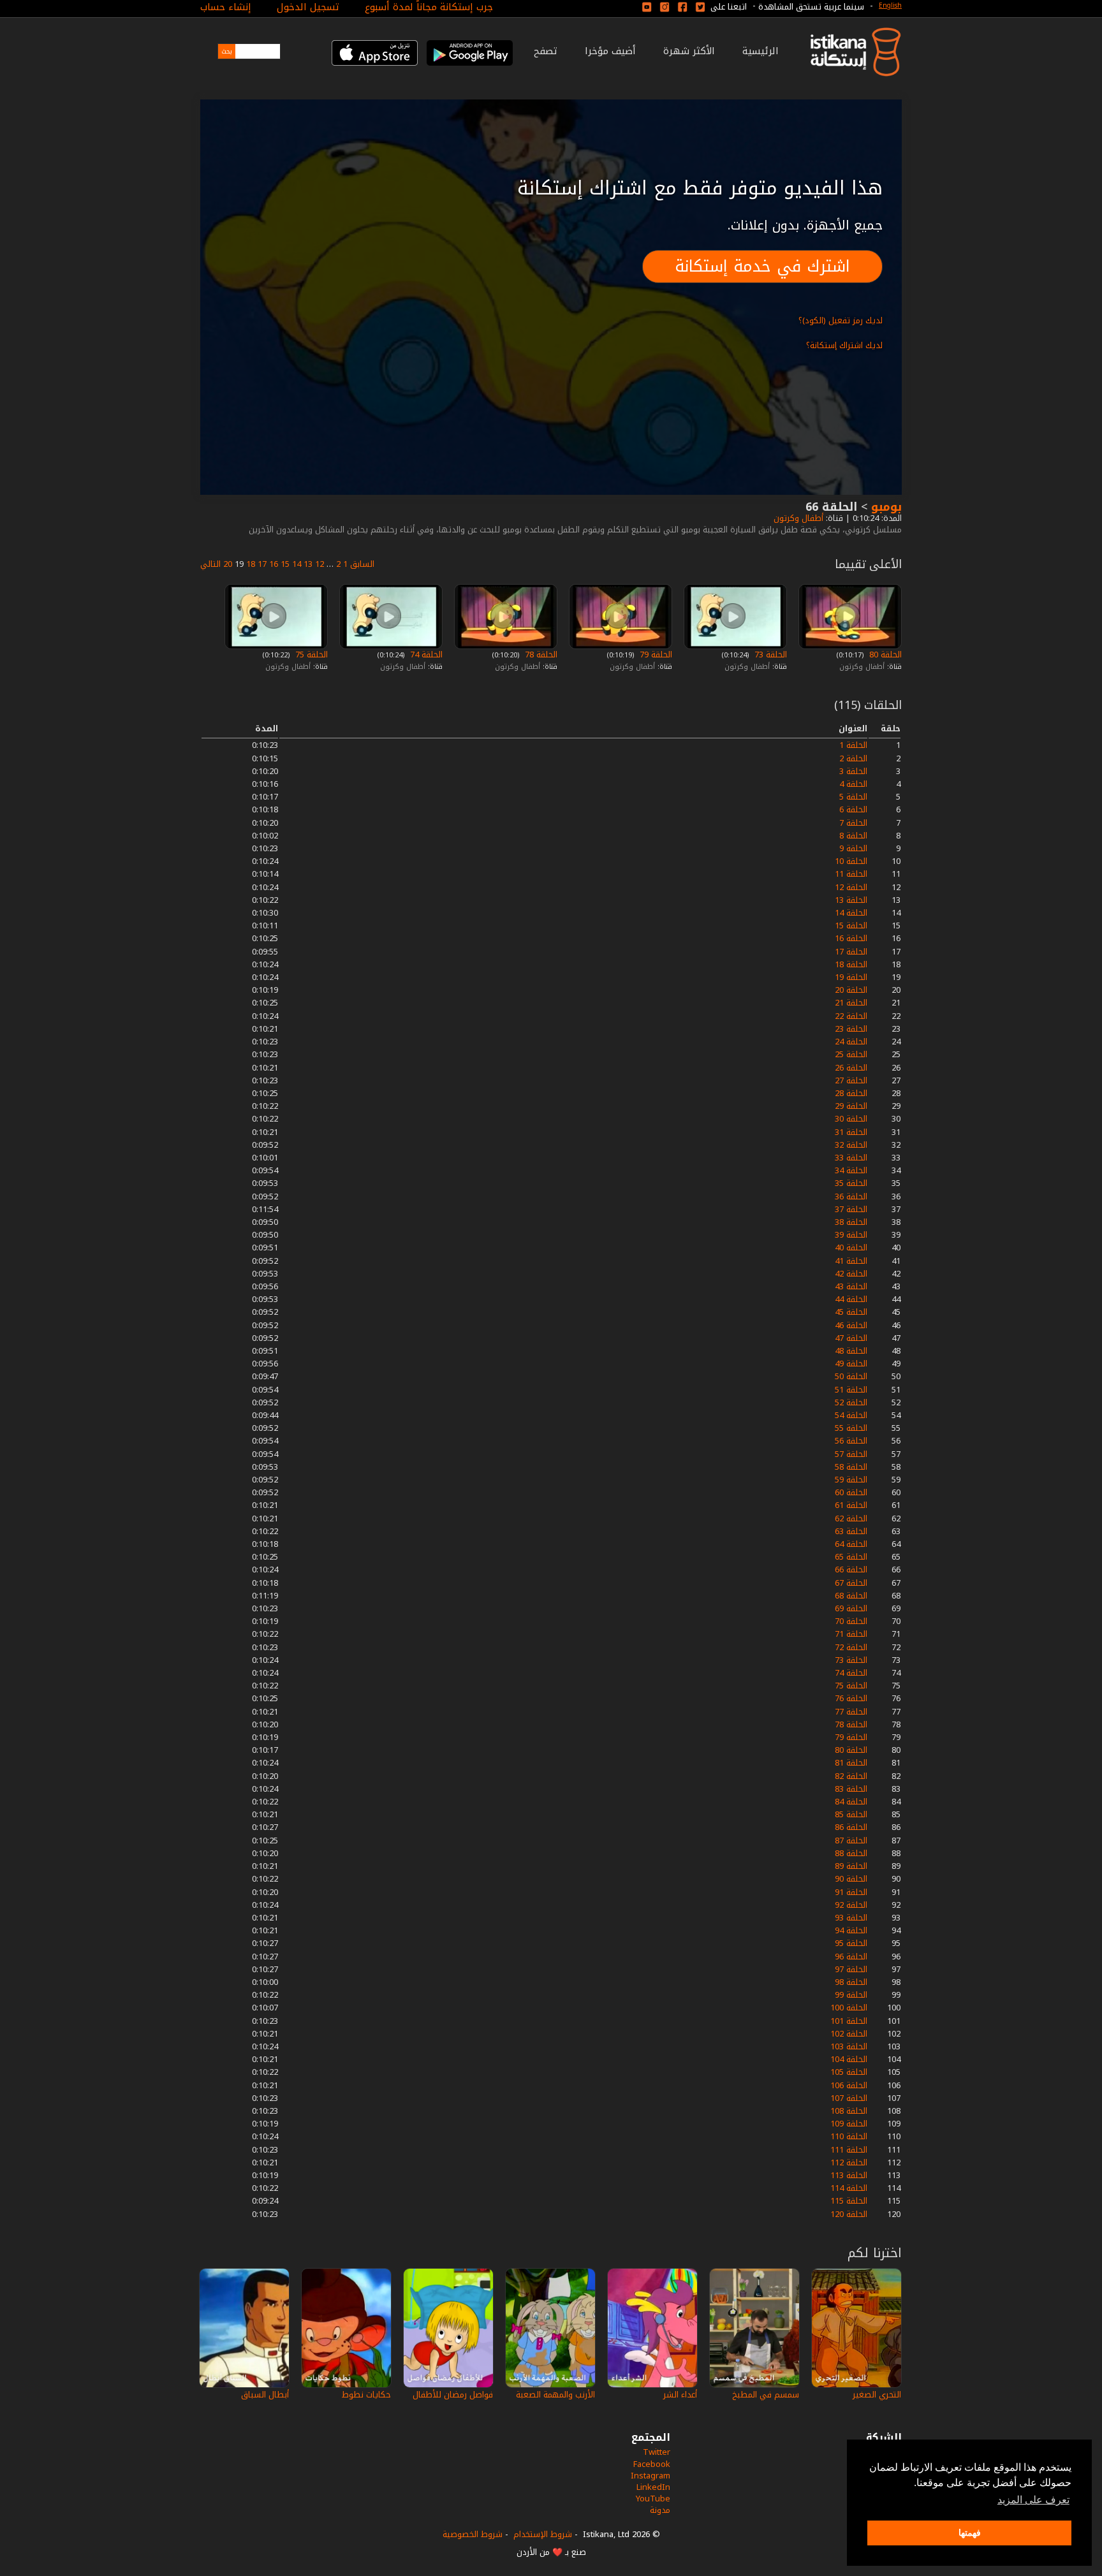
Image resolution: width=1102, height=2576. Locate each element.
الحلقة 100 (849, 2008)
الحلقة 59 (851, 1480)
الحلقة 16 (851, 938)
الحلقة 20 (851, 990)
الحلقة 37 (851, 1209)
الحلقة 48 (851, 1351)
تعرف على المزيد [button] (1033, 2500)
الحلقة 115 (849, 2201)
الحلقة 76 (851, 1698)
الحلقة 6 (853, 809)
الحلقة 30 (851, 1119)
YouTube (653, 2499)
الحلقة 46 (851, 1325)
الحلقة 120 (849, 2214)
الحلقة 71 (851, 1634)
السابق (362, 564)
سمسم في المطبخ (766, 2395)
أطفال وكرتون (797, 518)
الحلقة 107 (849, 2098)
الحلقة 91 (851, 1892)
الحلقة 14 (851, 913)
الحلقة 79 (655, 655)
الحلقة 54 (851, 1415)
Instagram (650, 2476)
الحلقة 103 (849, 2046)
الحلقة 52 (851, 1402)
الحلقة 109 (849, 2124)
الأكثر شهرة (689, 51)
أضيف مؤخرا (610, 51)
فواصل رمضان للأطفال (453, 2395)
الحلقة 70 (851, 1621)
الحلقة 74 (425, 655)
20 (228, 564)
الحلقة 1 (853, 745)
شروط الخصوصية (473, 2534)
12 (320, 564)
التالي (210, 564)
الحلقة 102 (849, 2034)
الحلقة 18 (851, 964)
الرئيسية (760, 51)
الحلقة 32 (851, 1145)
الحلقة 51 (851, 1390)
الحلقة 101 (849, 2021)
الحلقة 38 (851, 1222)
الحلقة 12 (851, 887)
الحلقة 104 (849, 2059)
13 (308, 564)
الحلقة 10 (851, 861)
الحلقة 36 (851, 1197)
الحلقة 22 (851, 1016)
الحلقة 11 (851, 874)
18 (251, 564)
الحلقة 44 (851, 1299)
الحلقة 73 (769, 655)
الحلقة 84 (851, 1802)
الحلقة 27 (851, 1080)
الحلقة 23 (851, 1029)
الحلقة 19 (851, 977)
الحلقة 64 (851, 1544)
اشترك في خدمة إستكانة (762, 266)
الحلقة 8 (853, 836)
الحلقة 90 (851, 1879)
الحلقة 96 (851, 1957)
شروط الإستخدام (543, 2534)
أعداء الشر (680, 2395)
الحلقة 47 (851, 1338)
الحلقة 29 (851, 1106)
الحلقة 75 (310, 655)
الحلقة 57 (851, 1454)
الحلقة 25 (851, 1054)
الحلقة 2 (853, 758)
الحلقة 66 (851, 1570)
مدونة (660, 2510)
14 (297, 564)
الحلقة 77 (851, 1712)
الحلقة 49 (851, 1364)
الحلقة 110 (849, 2136)
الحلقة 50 (851, 1376)
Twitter (657, 2452)
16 (274, 564)
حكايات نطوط (366, 2395)
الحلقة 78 (540, 655)
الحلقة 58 (851, 1467)
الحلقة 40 (851, 1248)
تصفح (546, 51)
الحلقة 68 (851, 1596)
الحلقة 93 (851, 1918)
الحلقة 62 (851, 1519)
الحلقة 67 (851, 1583)
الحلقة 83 (851, 1789)
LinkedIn (653, 2487)
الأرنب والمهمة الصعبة (555, 2395)
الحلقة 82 (851, 1776)
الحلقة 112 (849, 2163)
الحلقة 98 (851, 1982)
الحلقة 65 (851, 1557)
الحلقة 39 (851, 1235)
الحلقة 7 (853, 823)
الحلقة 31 (851, 1132)
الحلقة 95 (851, 1943)
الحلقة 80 (884, 655)
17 (262, 564)
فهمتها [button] (970, 2533)
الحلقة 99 (851, 1995)
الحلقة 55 (851, 1428)
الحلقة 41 (851, 1261)
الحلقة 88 (851, 1853)
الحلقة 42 (851, 1274)
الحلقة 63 (851, 1531)
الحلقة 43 (851, 1286)
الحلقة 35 (851, 1183)
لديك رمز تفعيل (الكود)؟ (841, 320)
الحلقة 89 (851, 1866)
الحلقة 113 (849, 2175)
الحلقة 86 (851, 1827)
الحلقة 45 (851, 1312)
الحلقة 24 (851, 1042)
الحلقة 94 (851, 1930)
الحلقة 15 (851, 926)
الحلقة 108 (849, 2111)
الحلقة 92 (851, 1905)
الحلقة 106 (849, 2085)
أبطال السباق (265, 2395)
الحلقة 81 (851, 1763)
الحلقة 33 (851, 1158)
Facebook (652, 2464)
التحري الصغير (877, 2395)
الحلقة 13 (851, 900)
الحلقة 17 (851, 952)
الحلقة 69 (851, 1608)
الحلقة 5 (853, 797)
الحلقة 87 (851, 1841)
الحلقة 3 (853, 771)
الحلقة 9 (853, 848)
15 (285, 564)
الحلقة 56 (851, 1441)
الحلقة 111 (849, 2150)
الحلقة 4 (853, 784)
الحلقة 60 (851, 1492)
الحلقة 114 (849, 2188)
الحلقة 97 (851, 1969)
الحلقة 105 (849, 2072)
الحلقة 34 (851, 1170)
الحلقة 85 (851, 1814)
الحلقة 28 (851, 1093)
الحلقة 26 (851, 1068)
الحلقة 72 (851, 1647)
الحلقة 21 (851, 1003)
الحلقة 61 (851, 1505)
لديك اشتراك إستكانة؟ (844, 345)
